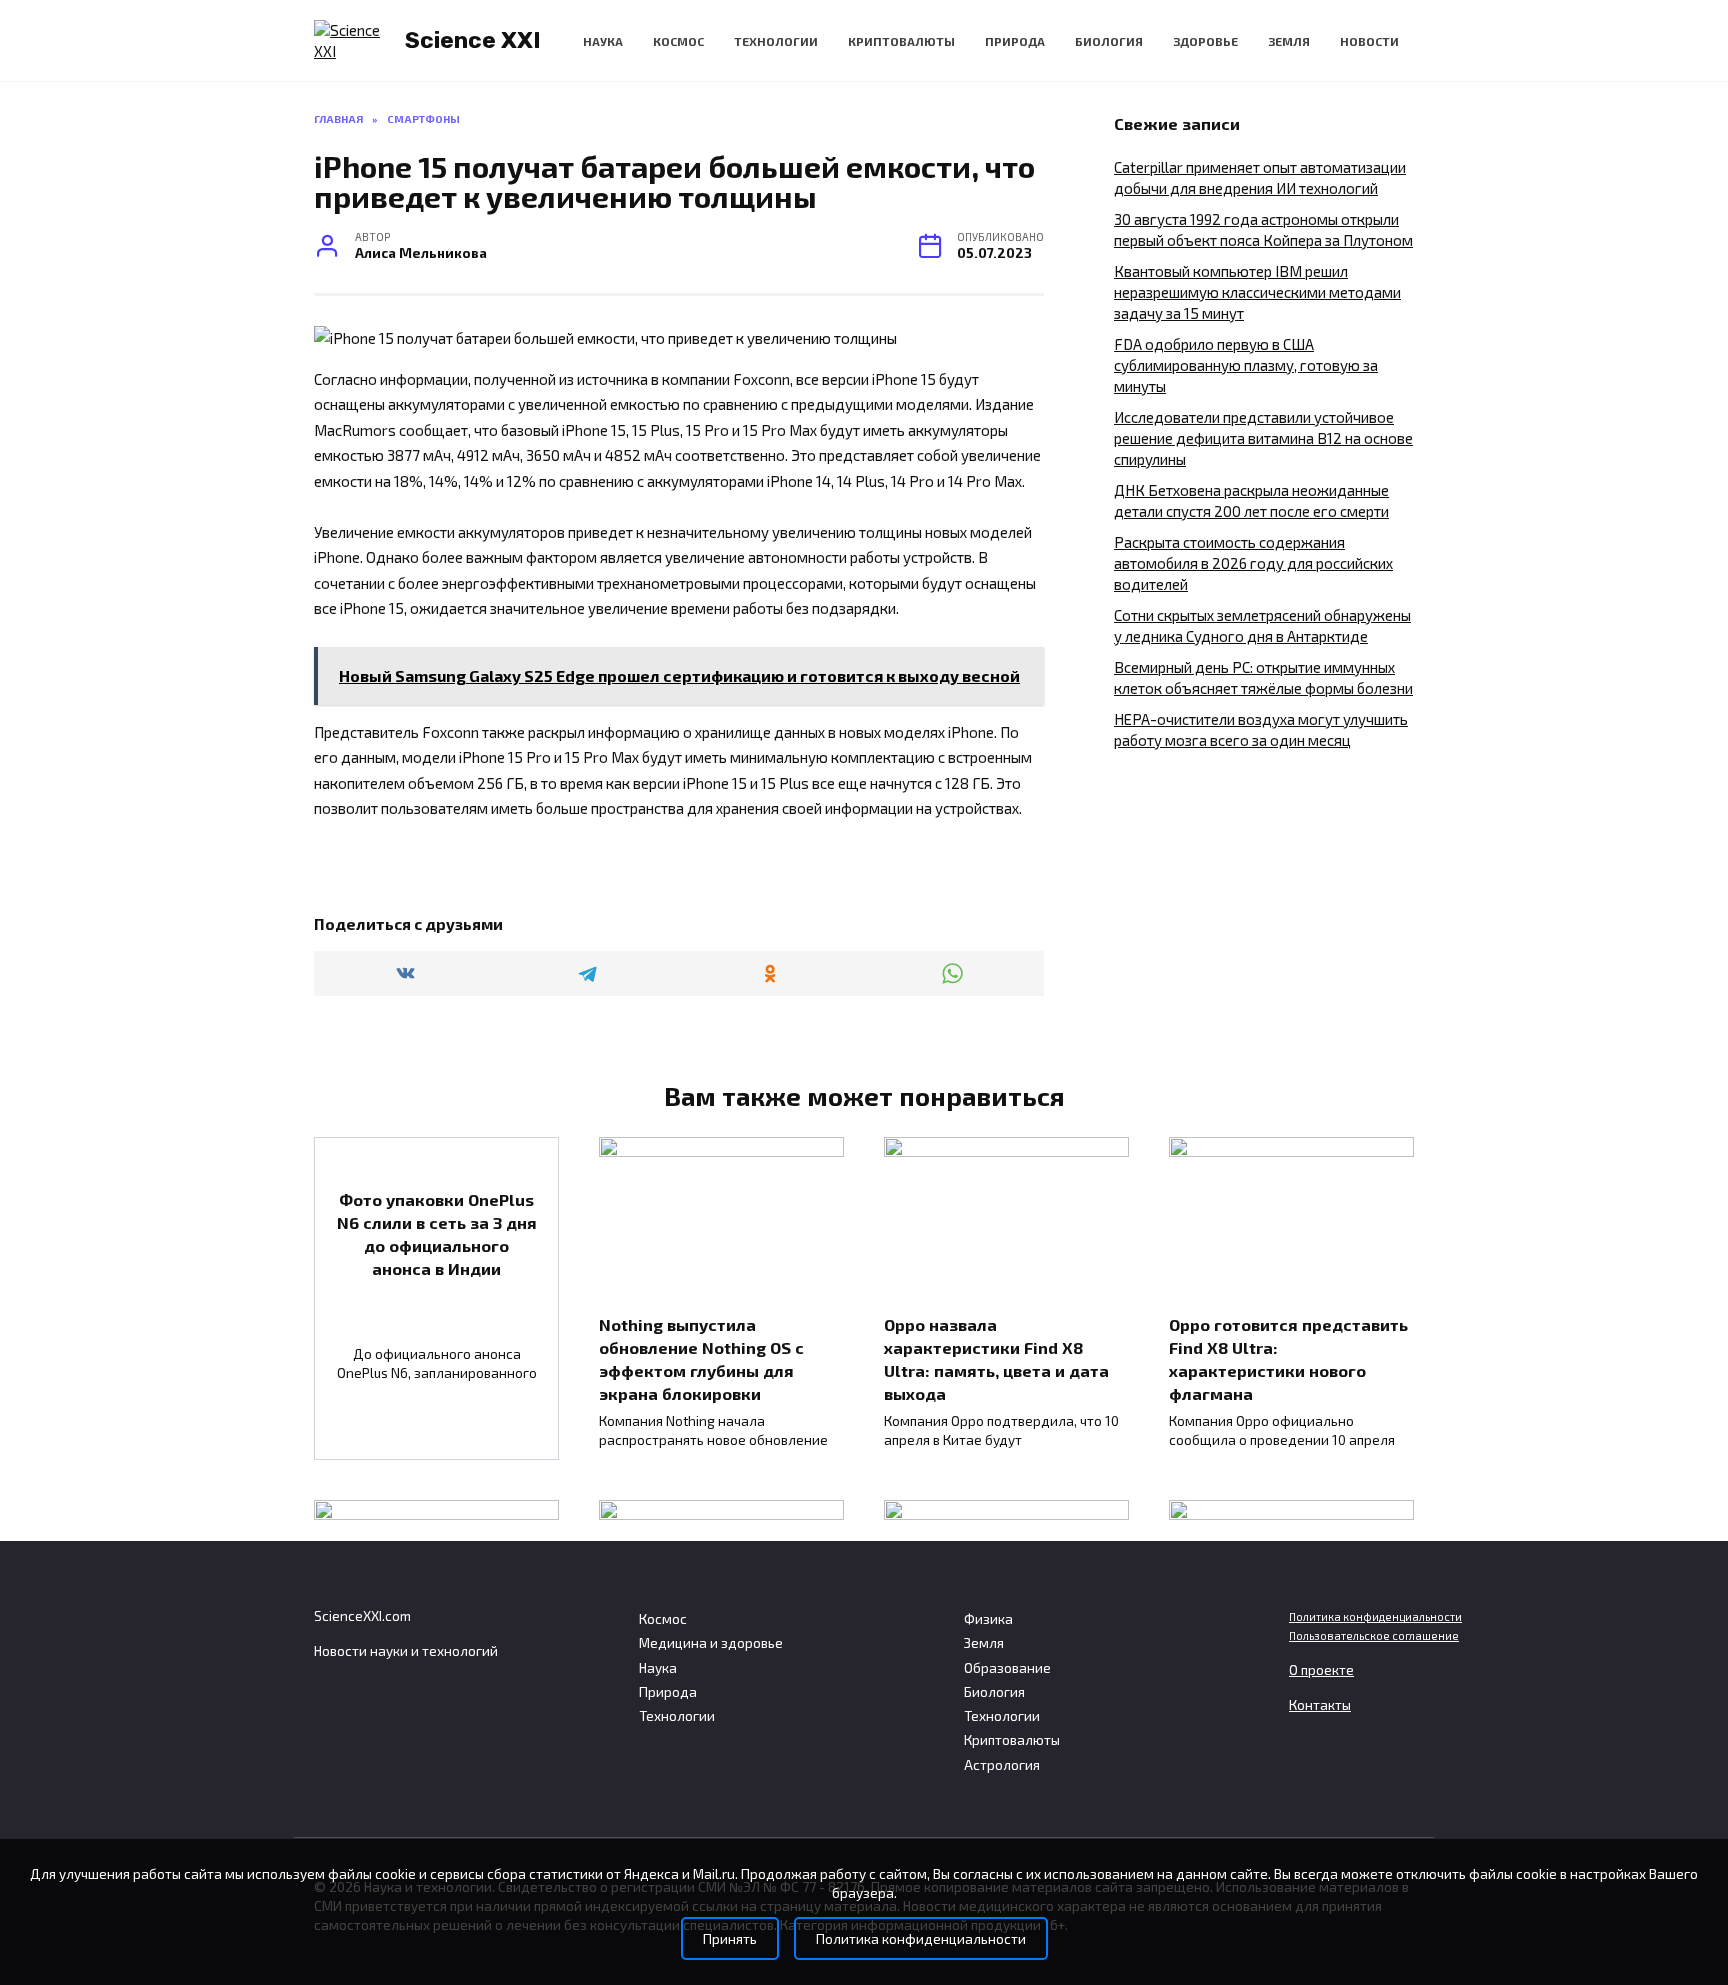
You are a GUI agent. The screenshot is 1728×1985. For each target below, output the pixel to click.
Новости (1369, 41)
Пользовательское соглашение (1374, 1635)
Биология (1109, 41)
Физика (988, 1619)
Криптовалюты (901, 41)
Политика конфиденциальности (1375, 1616)
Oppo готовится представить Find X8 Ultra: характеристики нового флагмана (1288, 1359)
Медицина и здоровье (711, 1643)
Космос (678, 41)
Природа (1015, 41)
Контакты (1320, 1705)
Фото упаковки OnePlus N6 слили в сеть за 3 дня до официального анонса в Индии (437, 1233)
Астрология (1002, 1765)
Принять (730, 1938)
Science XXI (473, 40)
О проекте (1321, 1670)
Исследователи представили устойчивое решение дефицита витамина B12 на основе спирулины (1263, 438)
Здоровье (1205, 41)
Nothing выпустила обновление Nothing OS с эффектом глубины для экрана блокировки (701, 1359)
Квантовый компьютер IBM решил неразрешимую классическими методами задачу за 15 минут (1257, 292)
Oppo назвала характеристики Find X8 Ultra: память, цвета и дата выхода (996, 1359)
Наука (603, 41)
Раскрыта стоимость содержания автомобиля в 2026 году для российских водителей (1253, 563)
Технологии (776, 41)
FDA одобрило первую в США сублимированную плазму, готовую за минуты (1246, 365)
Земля (1289, 41)
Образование (1007, 1668)
